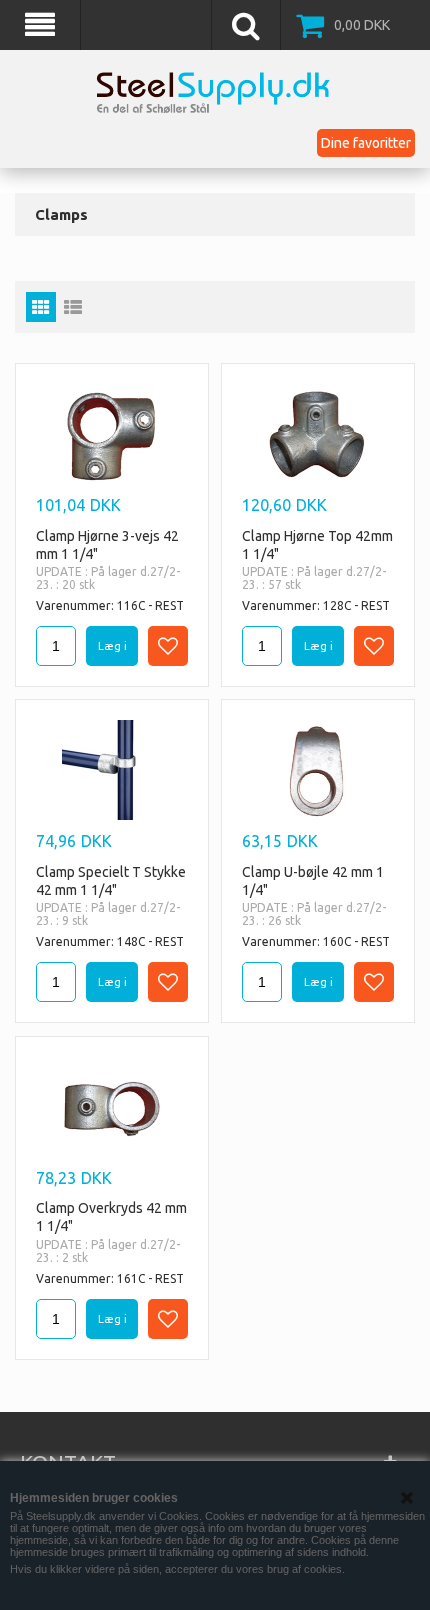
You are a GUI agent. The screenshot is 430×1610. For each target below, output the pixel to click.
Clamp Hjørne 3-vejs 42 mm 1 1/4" (107, 545)
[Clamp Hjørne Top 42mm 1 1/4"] (318, 434)
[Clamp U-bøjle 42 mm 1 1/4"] (318, 770)
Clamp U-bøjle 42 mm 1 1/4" (313, 881)
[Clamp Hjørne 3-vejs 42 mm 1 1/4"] (112, 434)
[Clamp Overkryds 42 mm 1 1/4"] (112, 1107)
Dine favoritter (366, 143)
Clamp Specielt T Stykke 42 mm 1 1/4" (111, 881)
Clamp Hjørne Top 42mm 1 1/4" (317, 545)
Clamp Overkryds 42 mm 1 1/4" (111, 1217)
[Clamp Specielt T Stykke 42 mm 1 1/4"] (112, 770)
